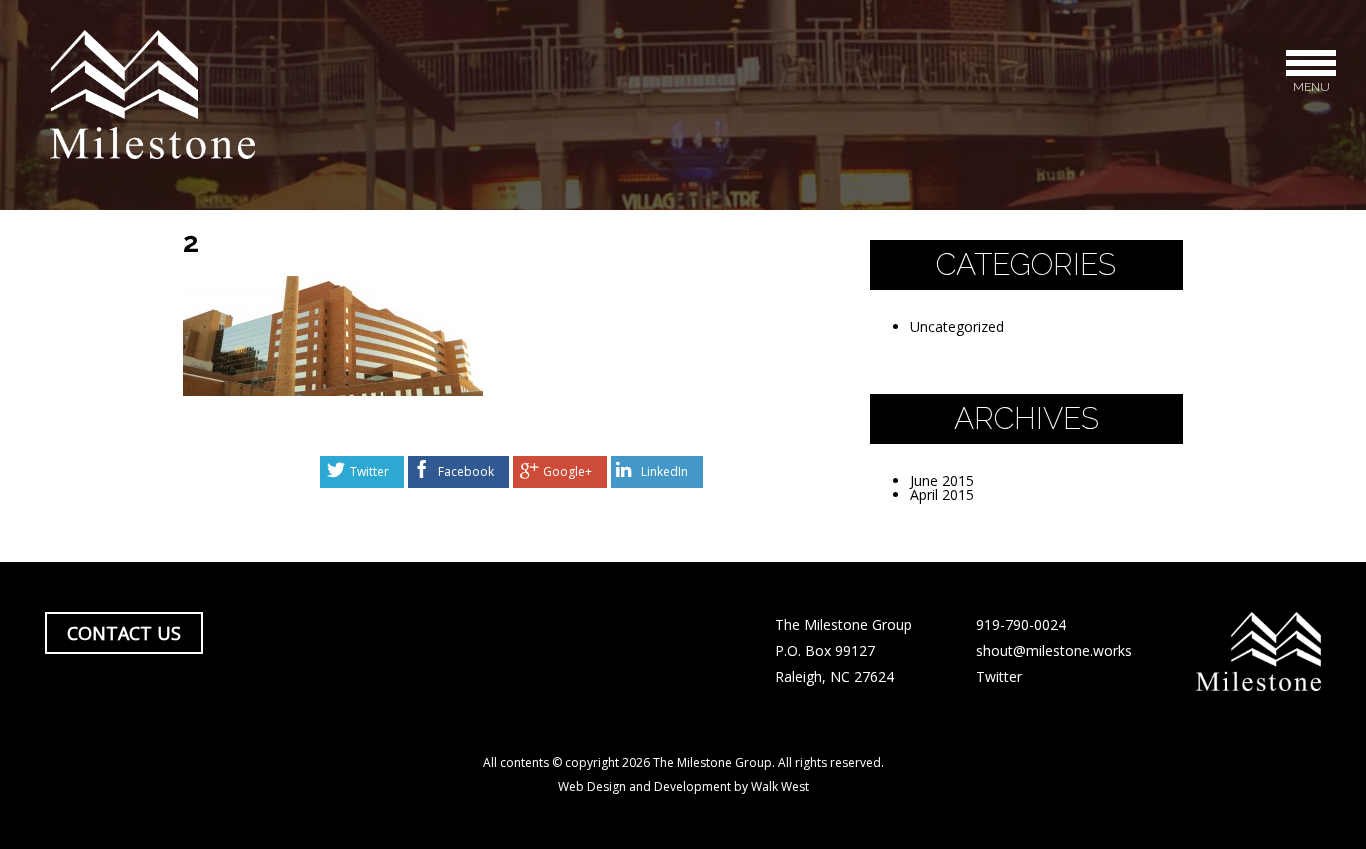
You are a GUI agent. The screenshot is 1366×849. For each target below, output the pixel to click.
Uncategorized (957, 326)
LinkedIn (664, 471)
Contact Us (124, 633)
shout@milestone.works (1054, 650)
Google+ (567, 471)
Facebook (466, 471)
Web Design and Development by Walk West (683, 786)
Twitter (369, 471)
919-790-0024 (1021, 624)
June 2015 (942, 480)
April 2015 (942, 494)
